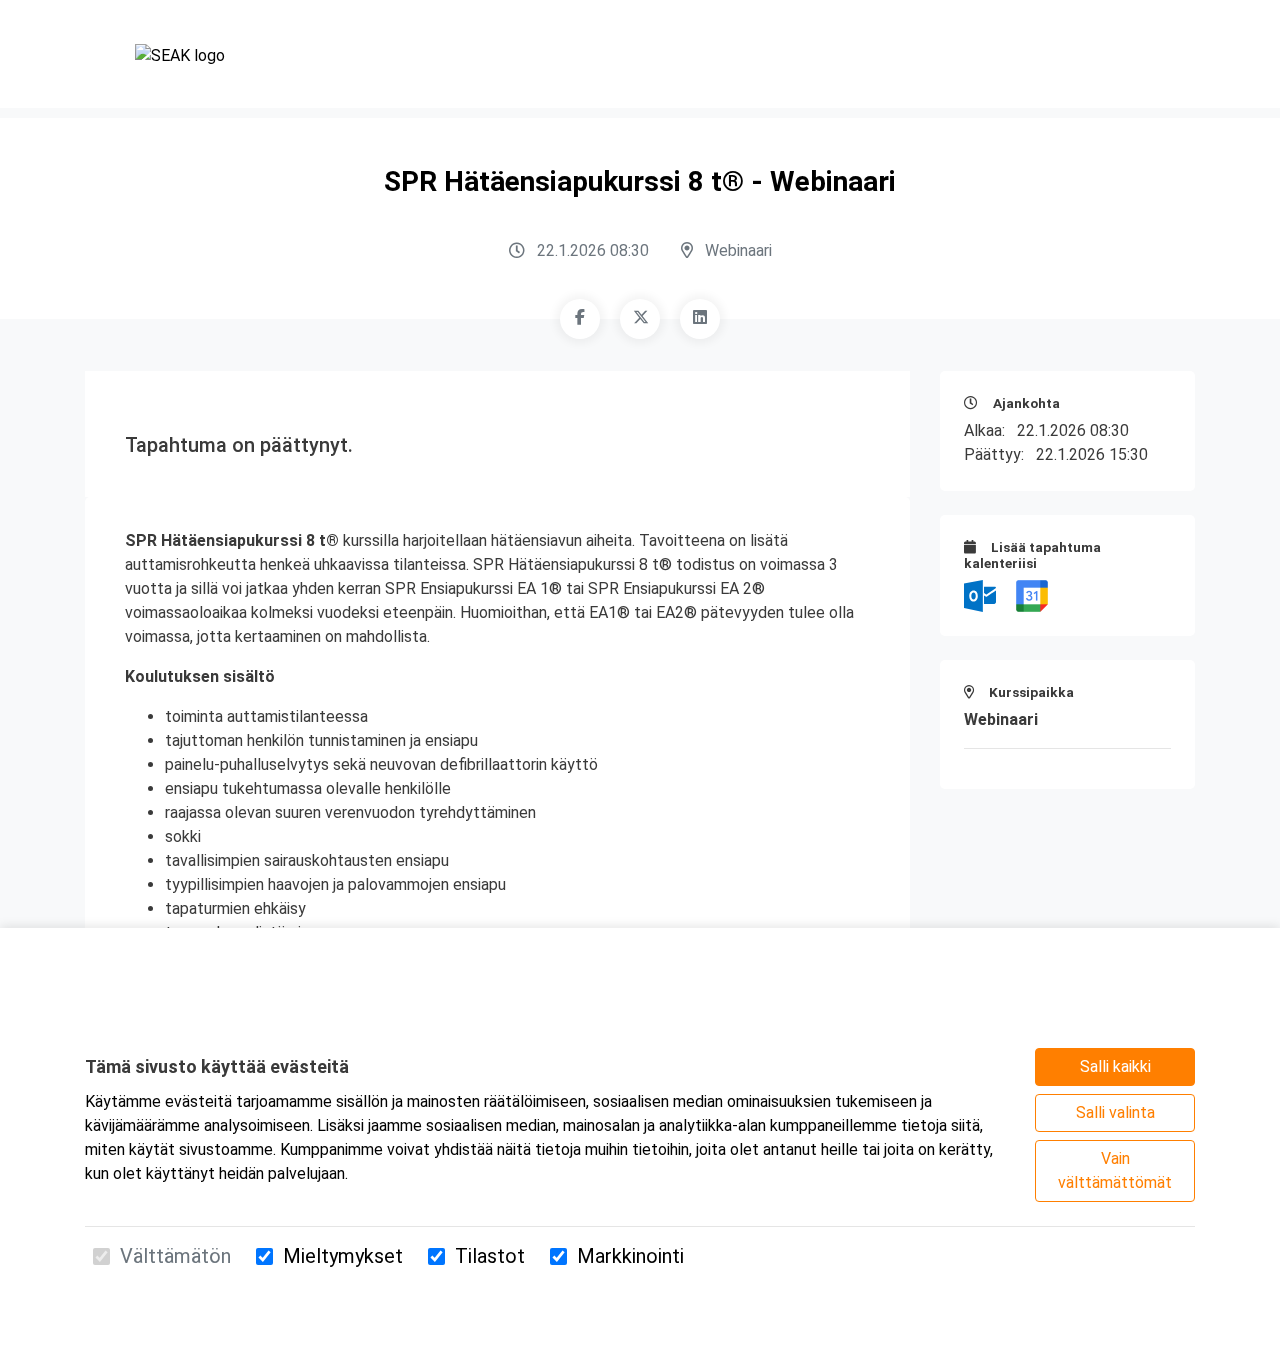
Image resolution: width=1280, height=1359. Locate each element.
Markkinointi (630, 1256)
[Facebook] (580, 319)
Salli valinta (1115, 1112)
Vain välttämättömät (1115, 1170)
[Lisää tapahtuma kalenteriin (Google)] (1032, 594)
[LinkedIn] (700, 319)
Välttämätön (175, 1256)
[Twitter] (640, 319)
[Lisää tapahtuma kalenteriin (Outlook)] (982, 594)
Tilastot (490, 1256)
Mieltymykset (343, 1256)
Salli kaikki (1115, 1066)
